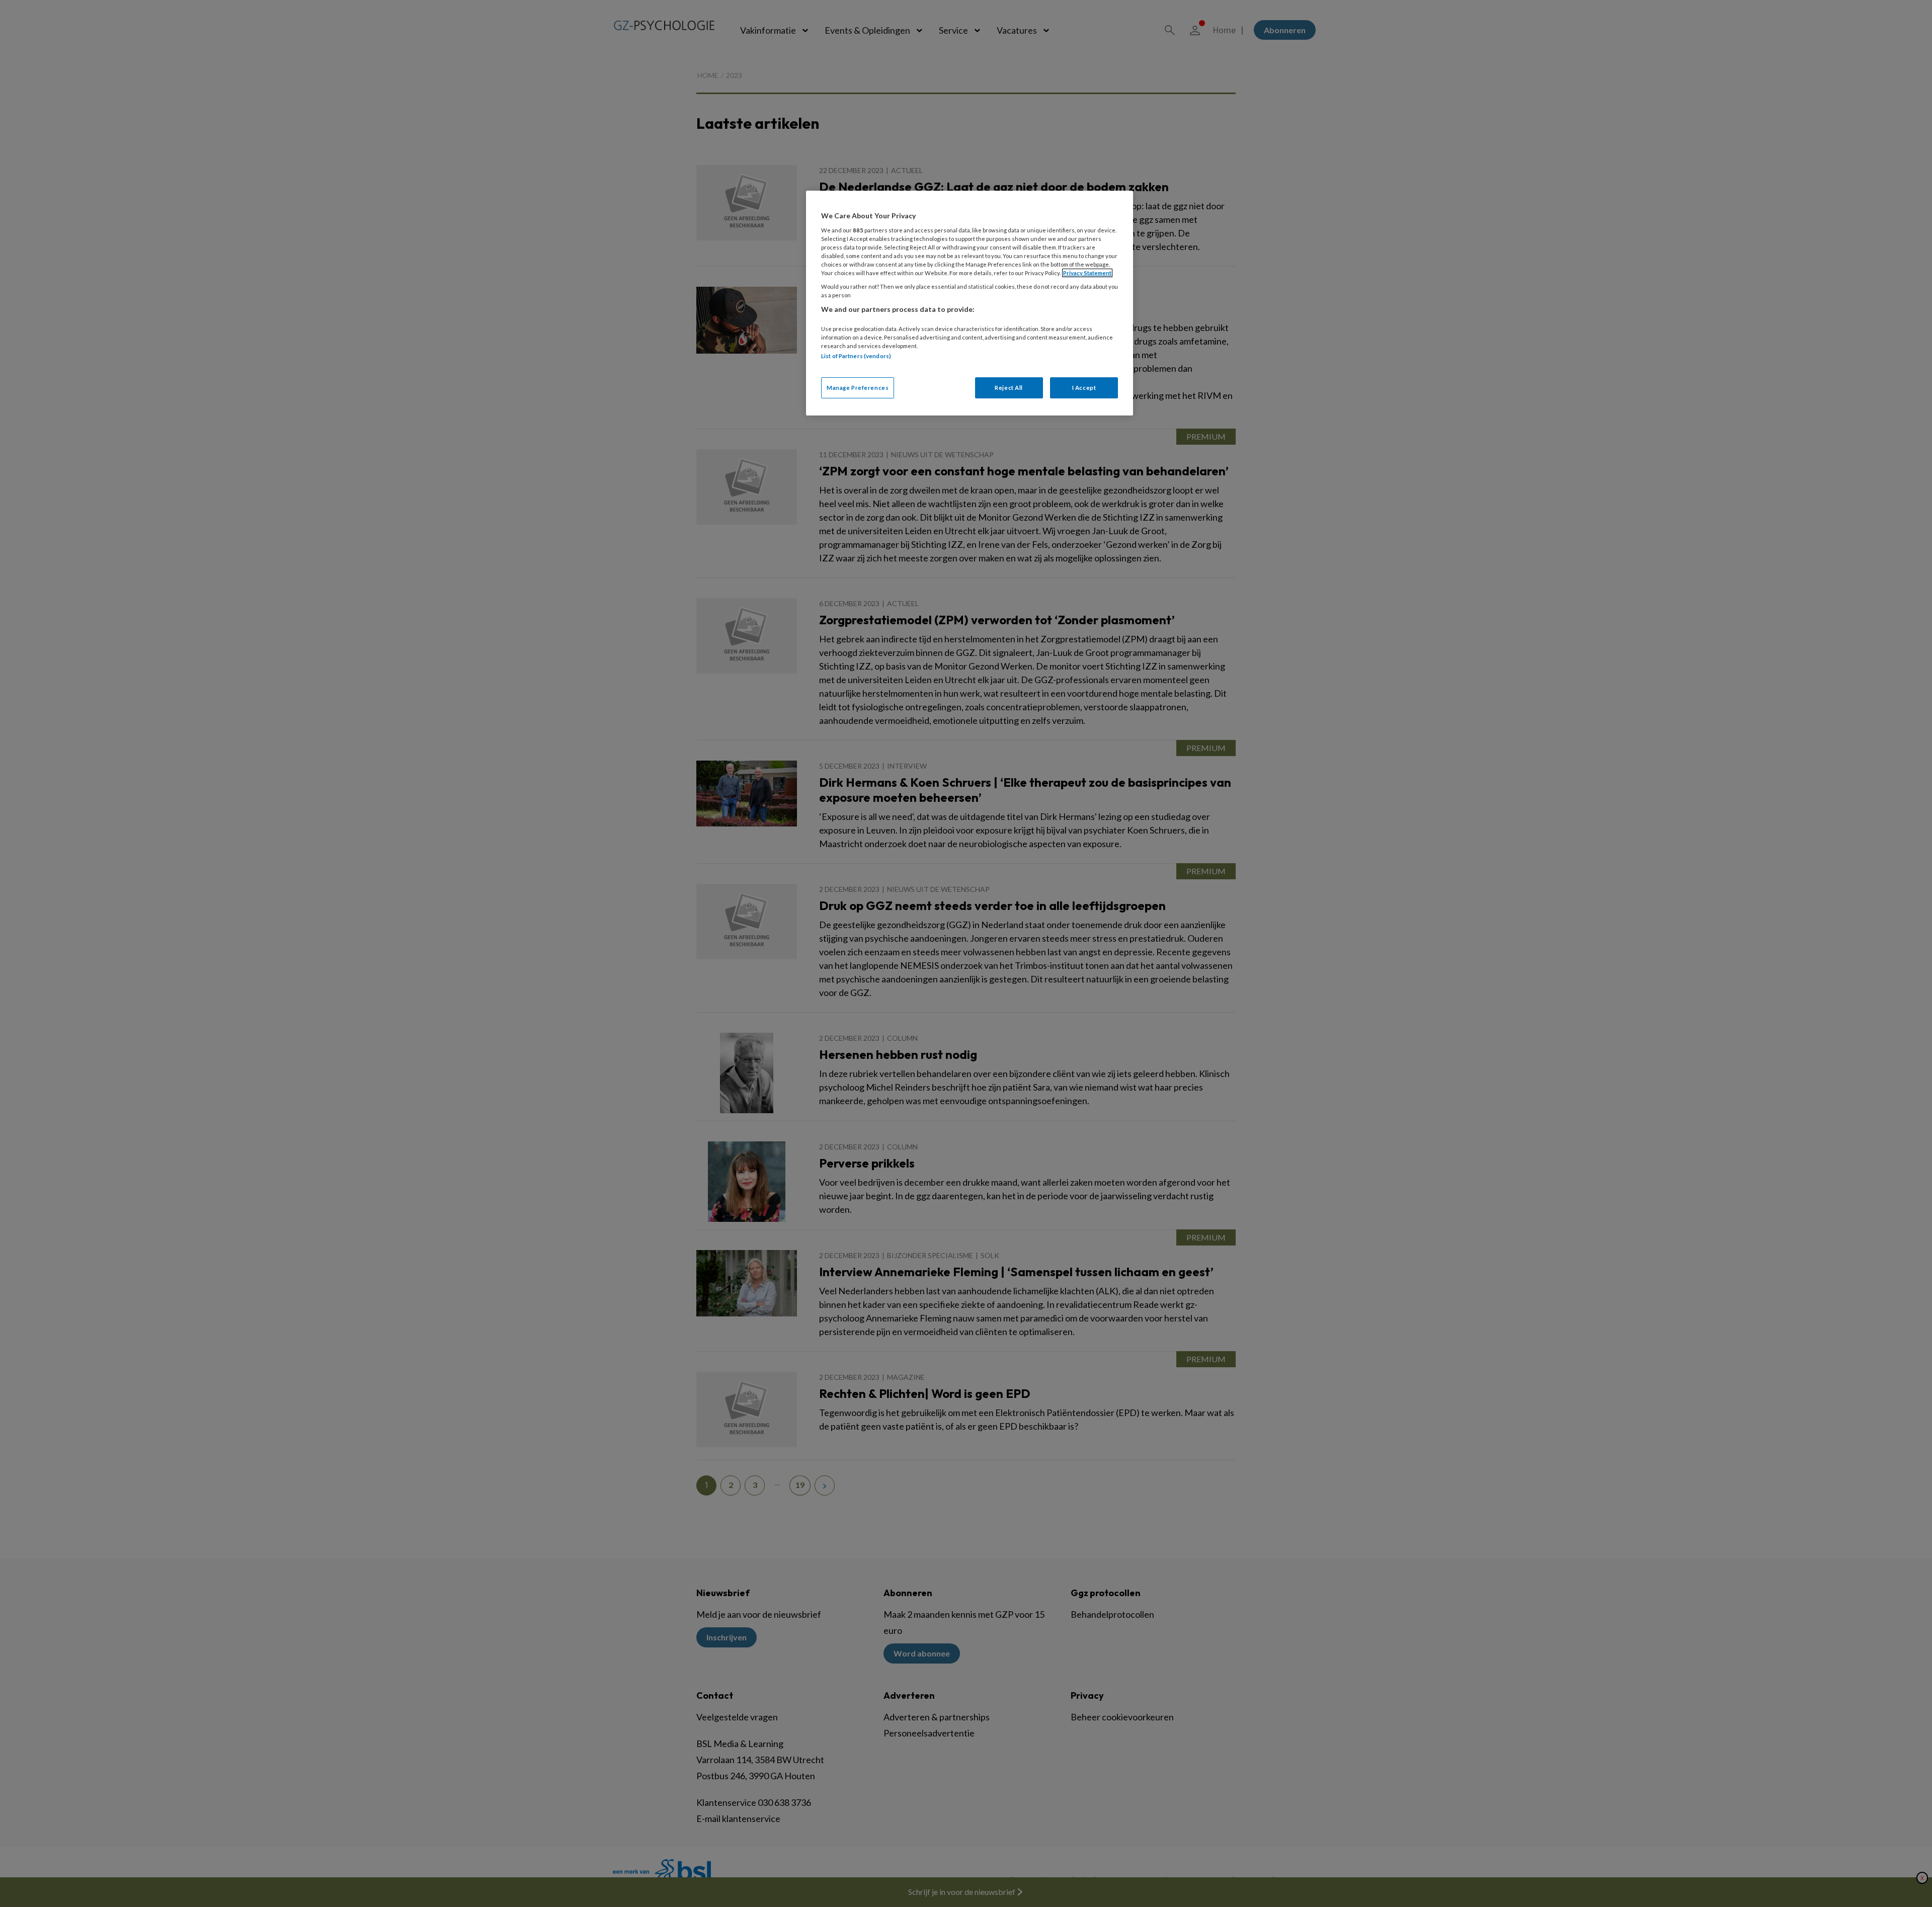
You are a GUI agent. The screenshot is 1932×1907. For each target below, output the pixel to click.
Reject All (1009, 388)
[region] (970, 303)
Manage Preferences (858, 388)
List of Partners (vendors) (856, 356)
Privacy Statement (1087, 273)
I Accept (1084, 388)
